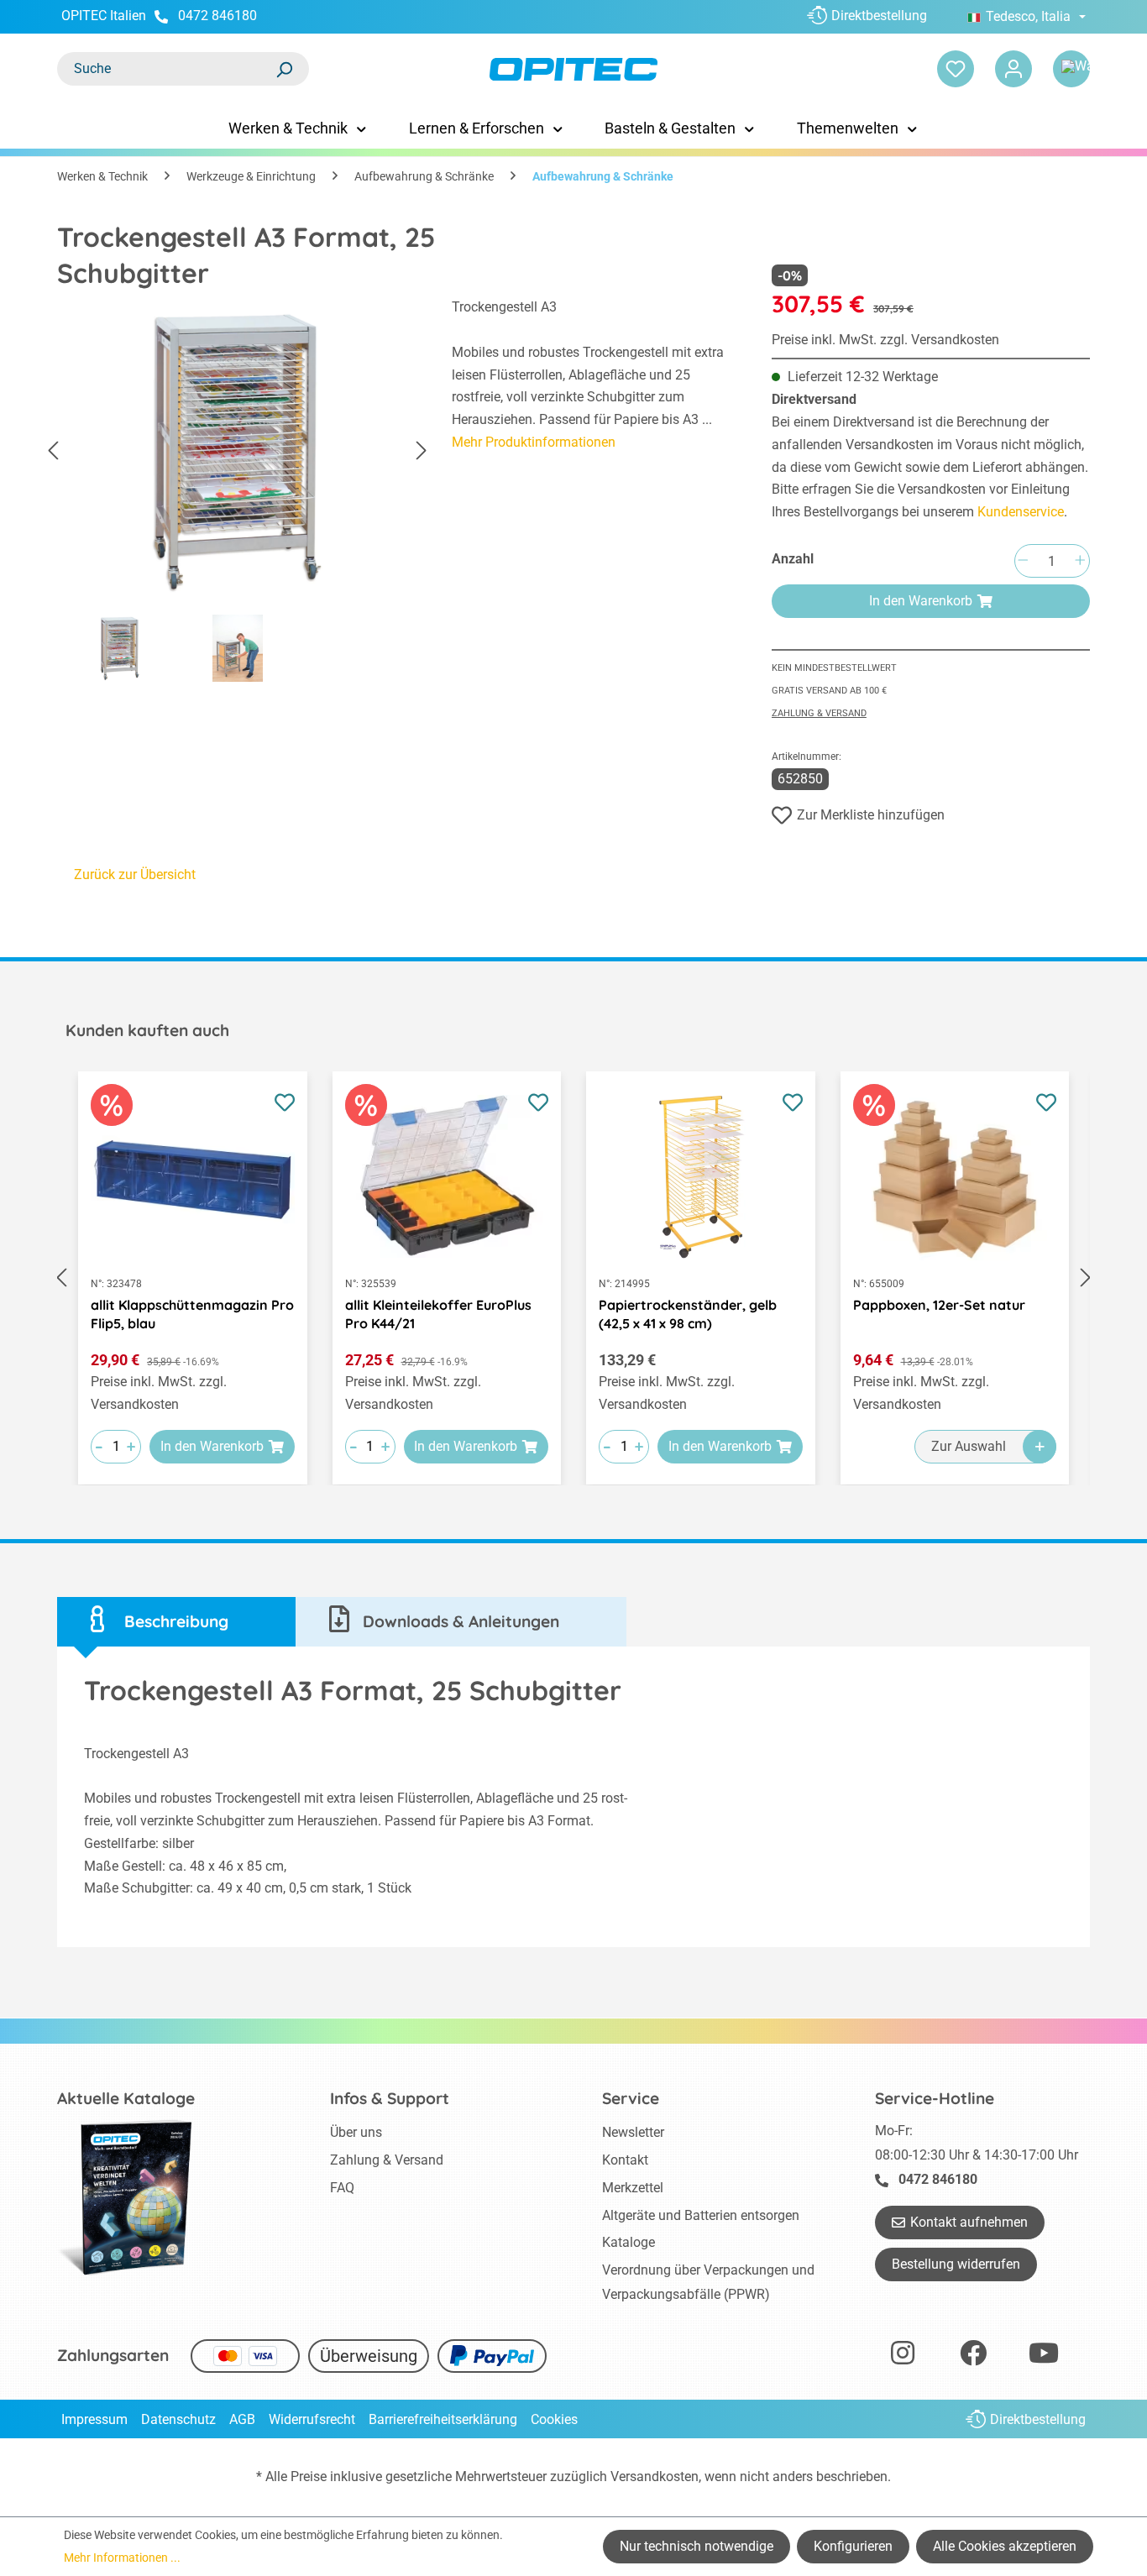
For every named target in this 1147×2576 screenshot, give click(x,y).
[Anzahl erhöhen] (1080, 561)
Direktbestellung (879, 16)
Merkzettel (633, 2188)
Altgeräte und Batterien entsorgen (701, 2215)
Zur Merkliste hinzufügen (871, 815)
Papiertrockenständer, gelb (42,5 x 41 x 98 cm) (688, 1314)
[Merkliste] (956, 69)
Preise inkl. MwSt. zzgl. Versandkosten (885, 340)
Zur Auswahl (969, 1446)
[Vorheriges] (53, 451)
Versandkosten (655, 2477)
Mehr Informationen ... (122, 2558)
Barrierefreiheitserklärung (443, 2419)
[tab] (176, 1622)
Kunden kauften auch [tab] (147, 1030)
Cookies (554, 2419)
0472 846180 (217, 16)
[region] (238, 495)
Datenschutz (178, 2419)
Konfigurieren (853, 2546)
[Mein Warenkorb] (1071, 69)
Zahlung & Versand (819, 713)
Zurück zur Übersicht (135, 874)
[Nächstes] (422, 451)
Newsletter (633, 2132)
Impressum (94, 2419)
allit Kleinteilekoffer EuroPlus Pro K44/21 (438, 1314)
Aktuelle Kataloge (126, 2098)
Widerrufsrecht (312, 2419)
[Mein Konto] (1013, 69)
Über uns (356, 2132)
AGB (242, 2419)
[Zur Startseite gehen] (574, 69)
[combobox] (166, 69)
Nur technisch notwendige (697, 2546)
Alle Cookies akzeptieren (1005, 2546)
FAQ (342, 2188)
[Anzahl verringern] (1023, 561)
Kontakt (625, 2160)
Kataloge (628, 2242)
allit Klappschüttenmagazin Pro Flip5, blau (192, 1314)
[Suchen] (284, 69)
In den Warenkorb (921, 601)
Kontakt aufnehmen (969, 2222)
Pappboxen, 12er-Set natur (939, 1305)
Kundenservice (1021, 512)
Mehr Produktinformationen (534, 442)
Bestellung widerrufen (956, 2264)
